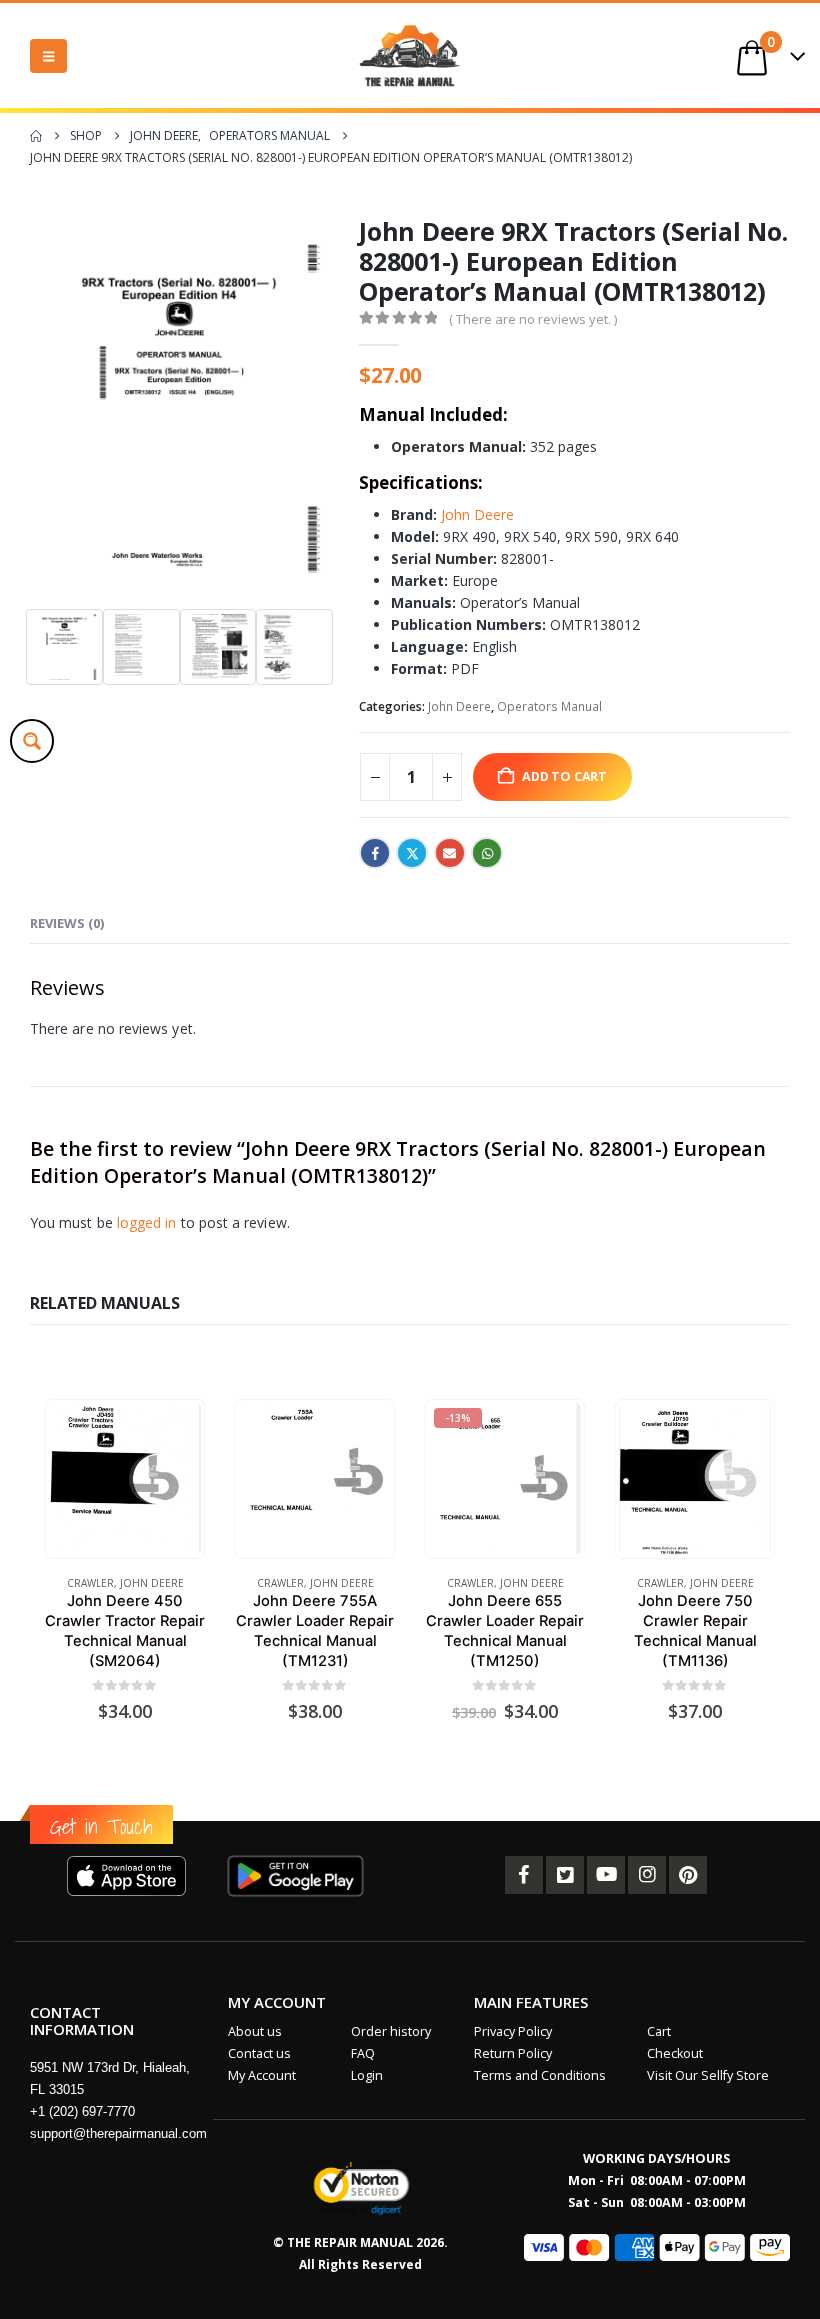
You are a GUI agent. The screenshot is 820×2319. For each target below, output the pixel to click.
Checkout (675, 2053)
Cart (659, 2031)
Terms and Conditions (540, 2075)
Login (367, 2075)
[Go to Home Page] (36, 136)
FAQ (363, 2053)
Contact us (259, 2053)
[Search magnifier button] (32, 741)
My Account (262, 2075)
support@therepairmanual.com (118, 2133)
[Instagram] (647, 1875)
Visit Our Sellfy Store (708, 2075)
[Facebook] (524, 1875)
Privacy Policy (513, 2031)
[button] (48, 56)
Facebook (375, 853)
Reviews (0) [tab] (67, 923)
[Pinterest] (688, 1875)
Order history (391, 2031)
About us (255, 2031)
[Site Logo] (410, 55)
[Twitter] (565, 1875)
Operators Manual (549, 706)
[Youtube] (606, 1875)
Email (450, 853)
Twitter (412, 853)
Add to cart (564, 776)
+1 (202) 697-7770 (82, 2111)
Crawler (90, 1583)
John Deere (477, 514)
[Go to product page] (124, 1478)
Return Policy (513, 2053)
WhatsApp (487, 853)
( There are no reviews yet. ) (533, 319)
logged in (147, 1222)
